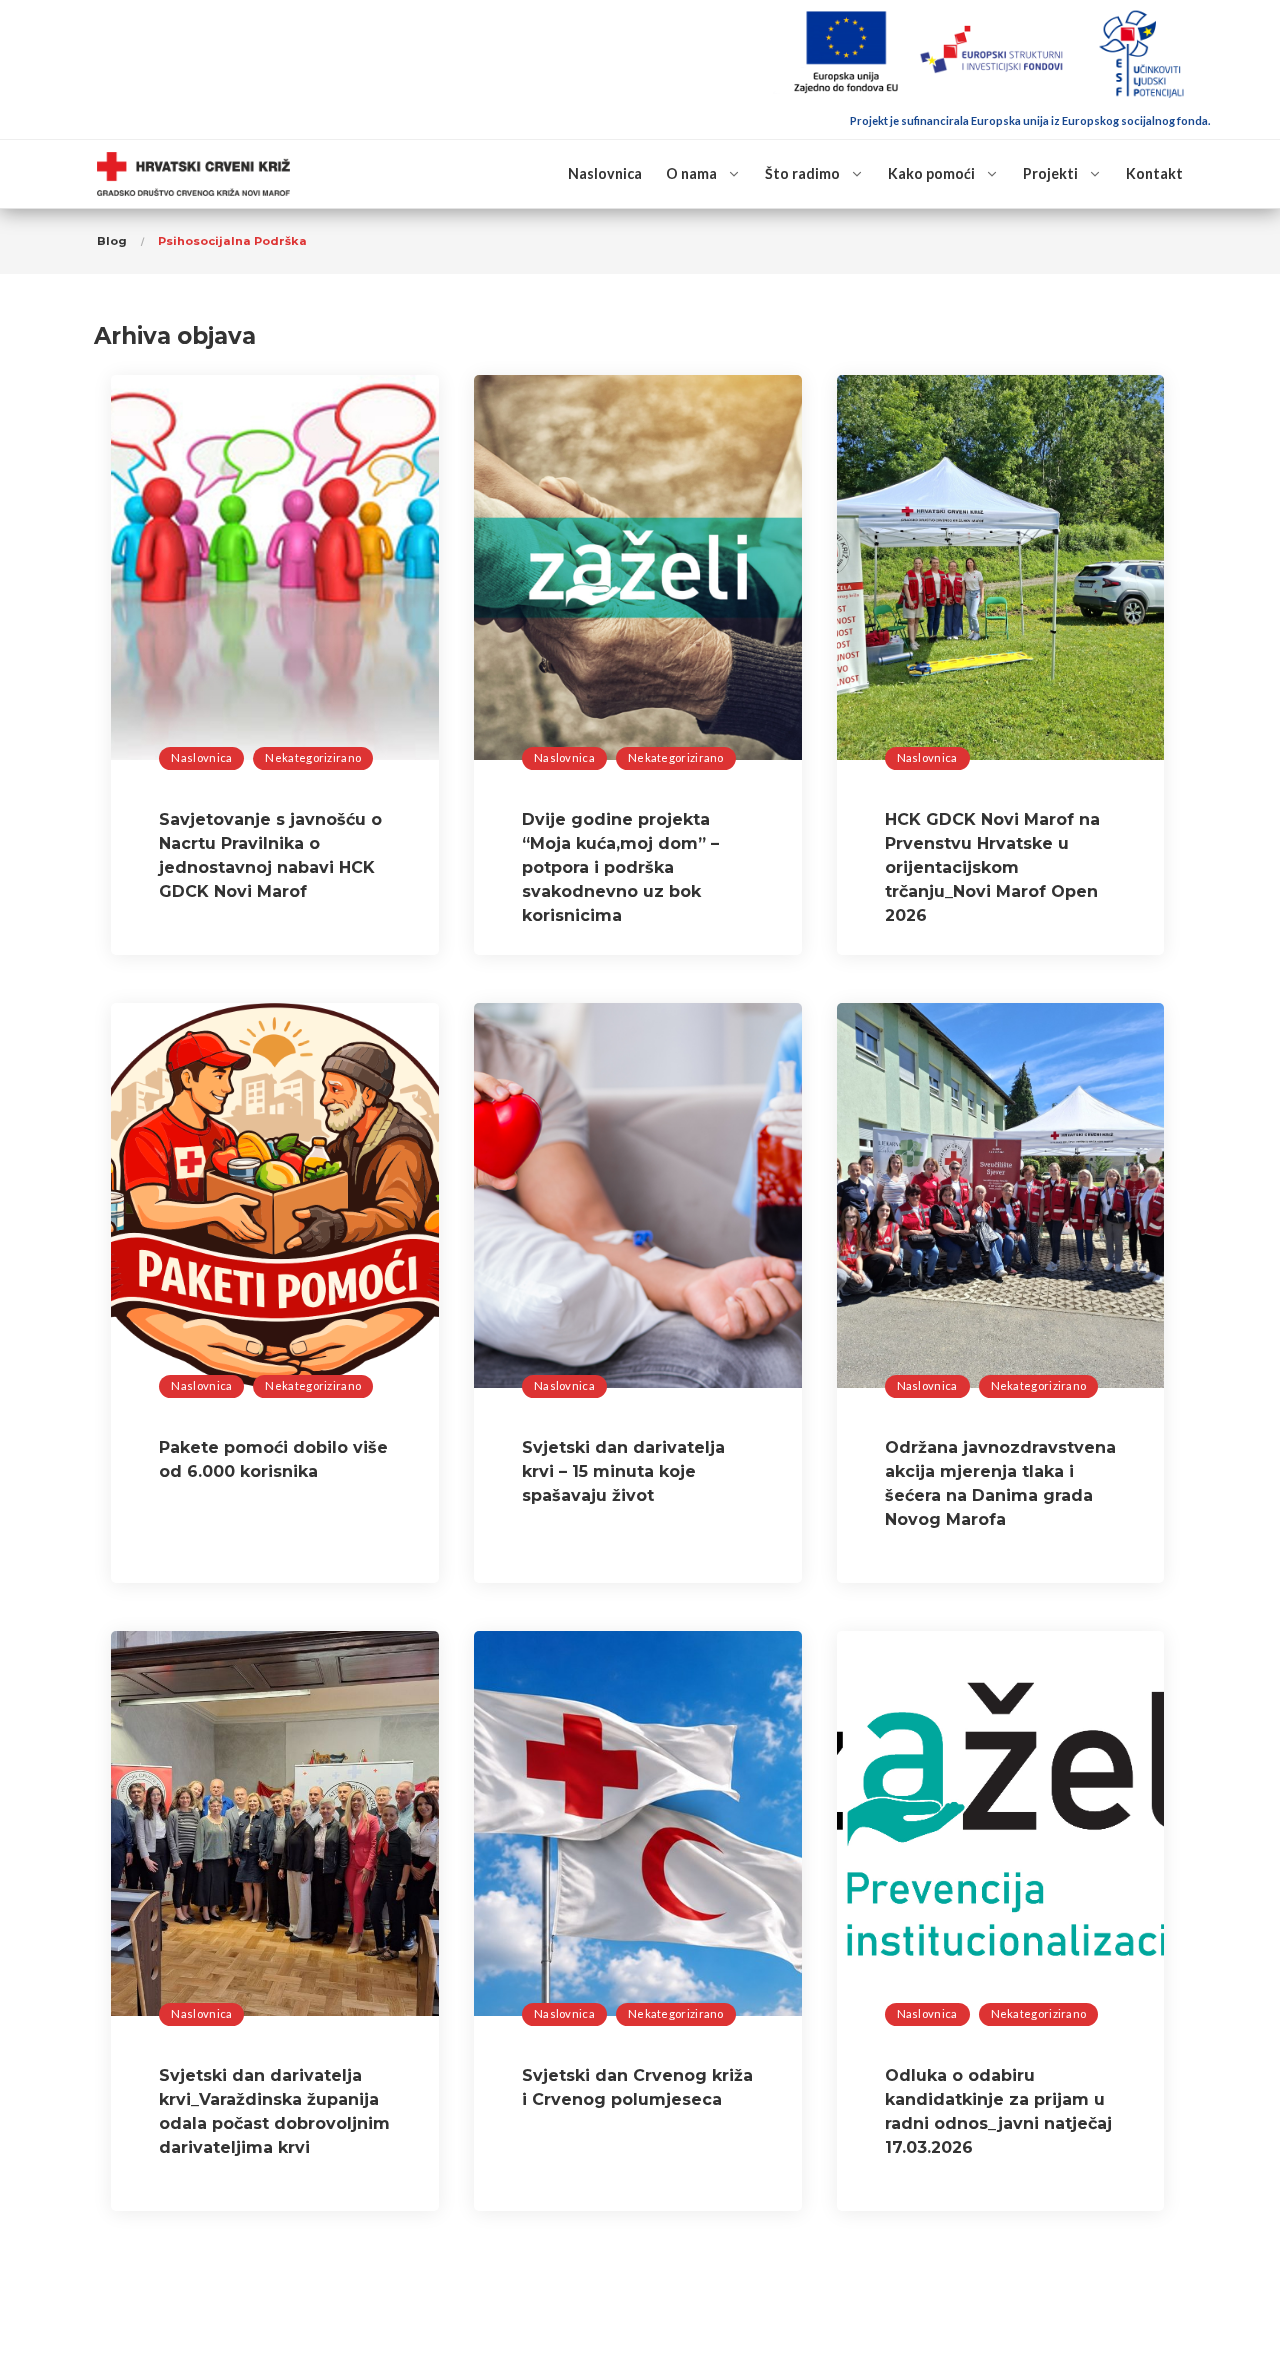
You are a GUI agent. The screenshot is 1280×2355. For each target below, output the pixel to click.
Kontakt (1154, 173)
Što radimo (802, 173)
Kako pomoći (931, 173)
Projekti (1050, 173)
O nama (691, 173)
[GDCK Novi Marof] (193, 174)
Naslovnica (605, 173)
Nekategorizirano (313, 757)
